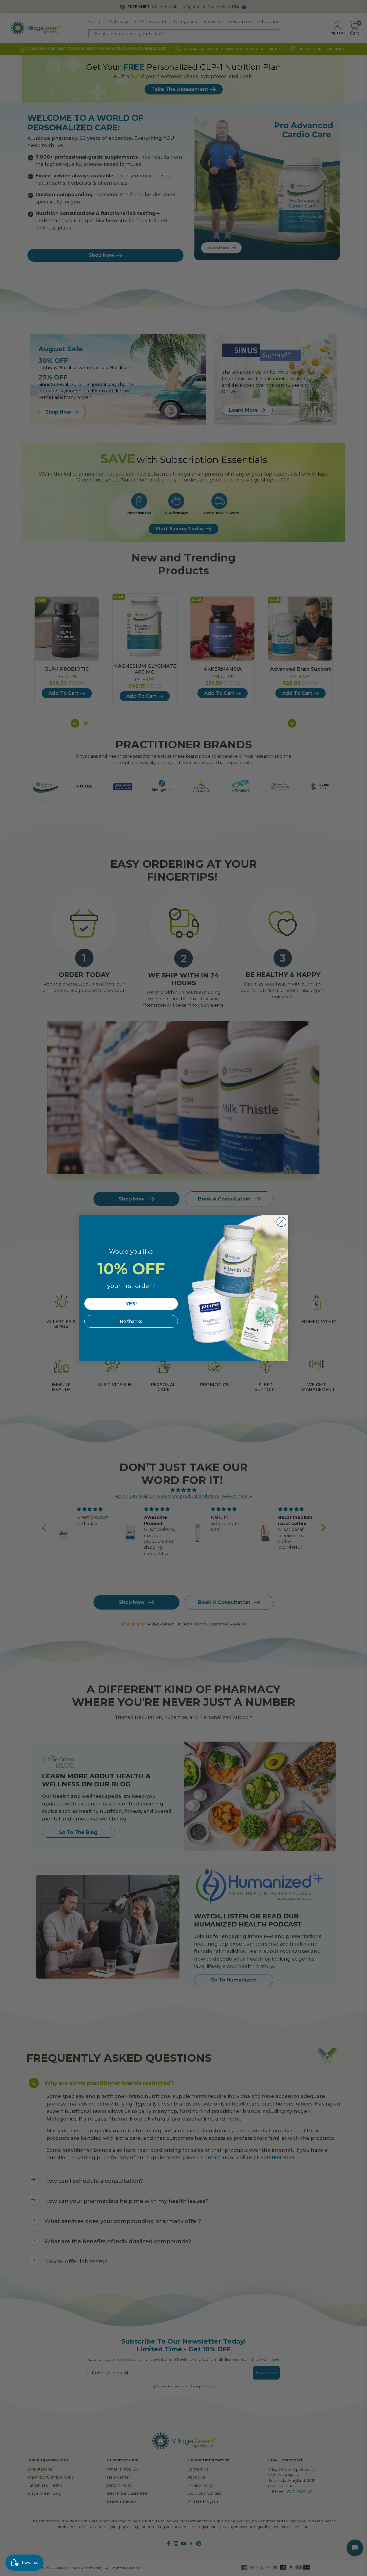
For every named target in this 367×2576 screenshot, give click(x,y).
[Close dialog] (281, 1222)
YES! (131, 1304)
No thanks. (131, 1321)
